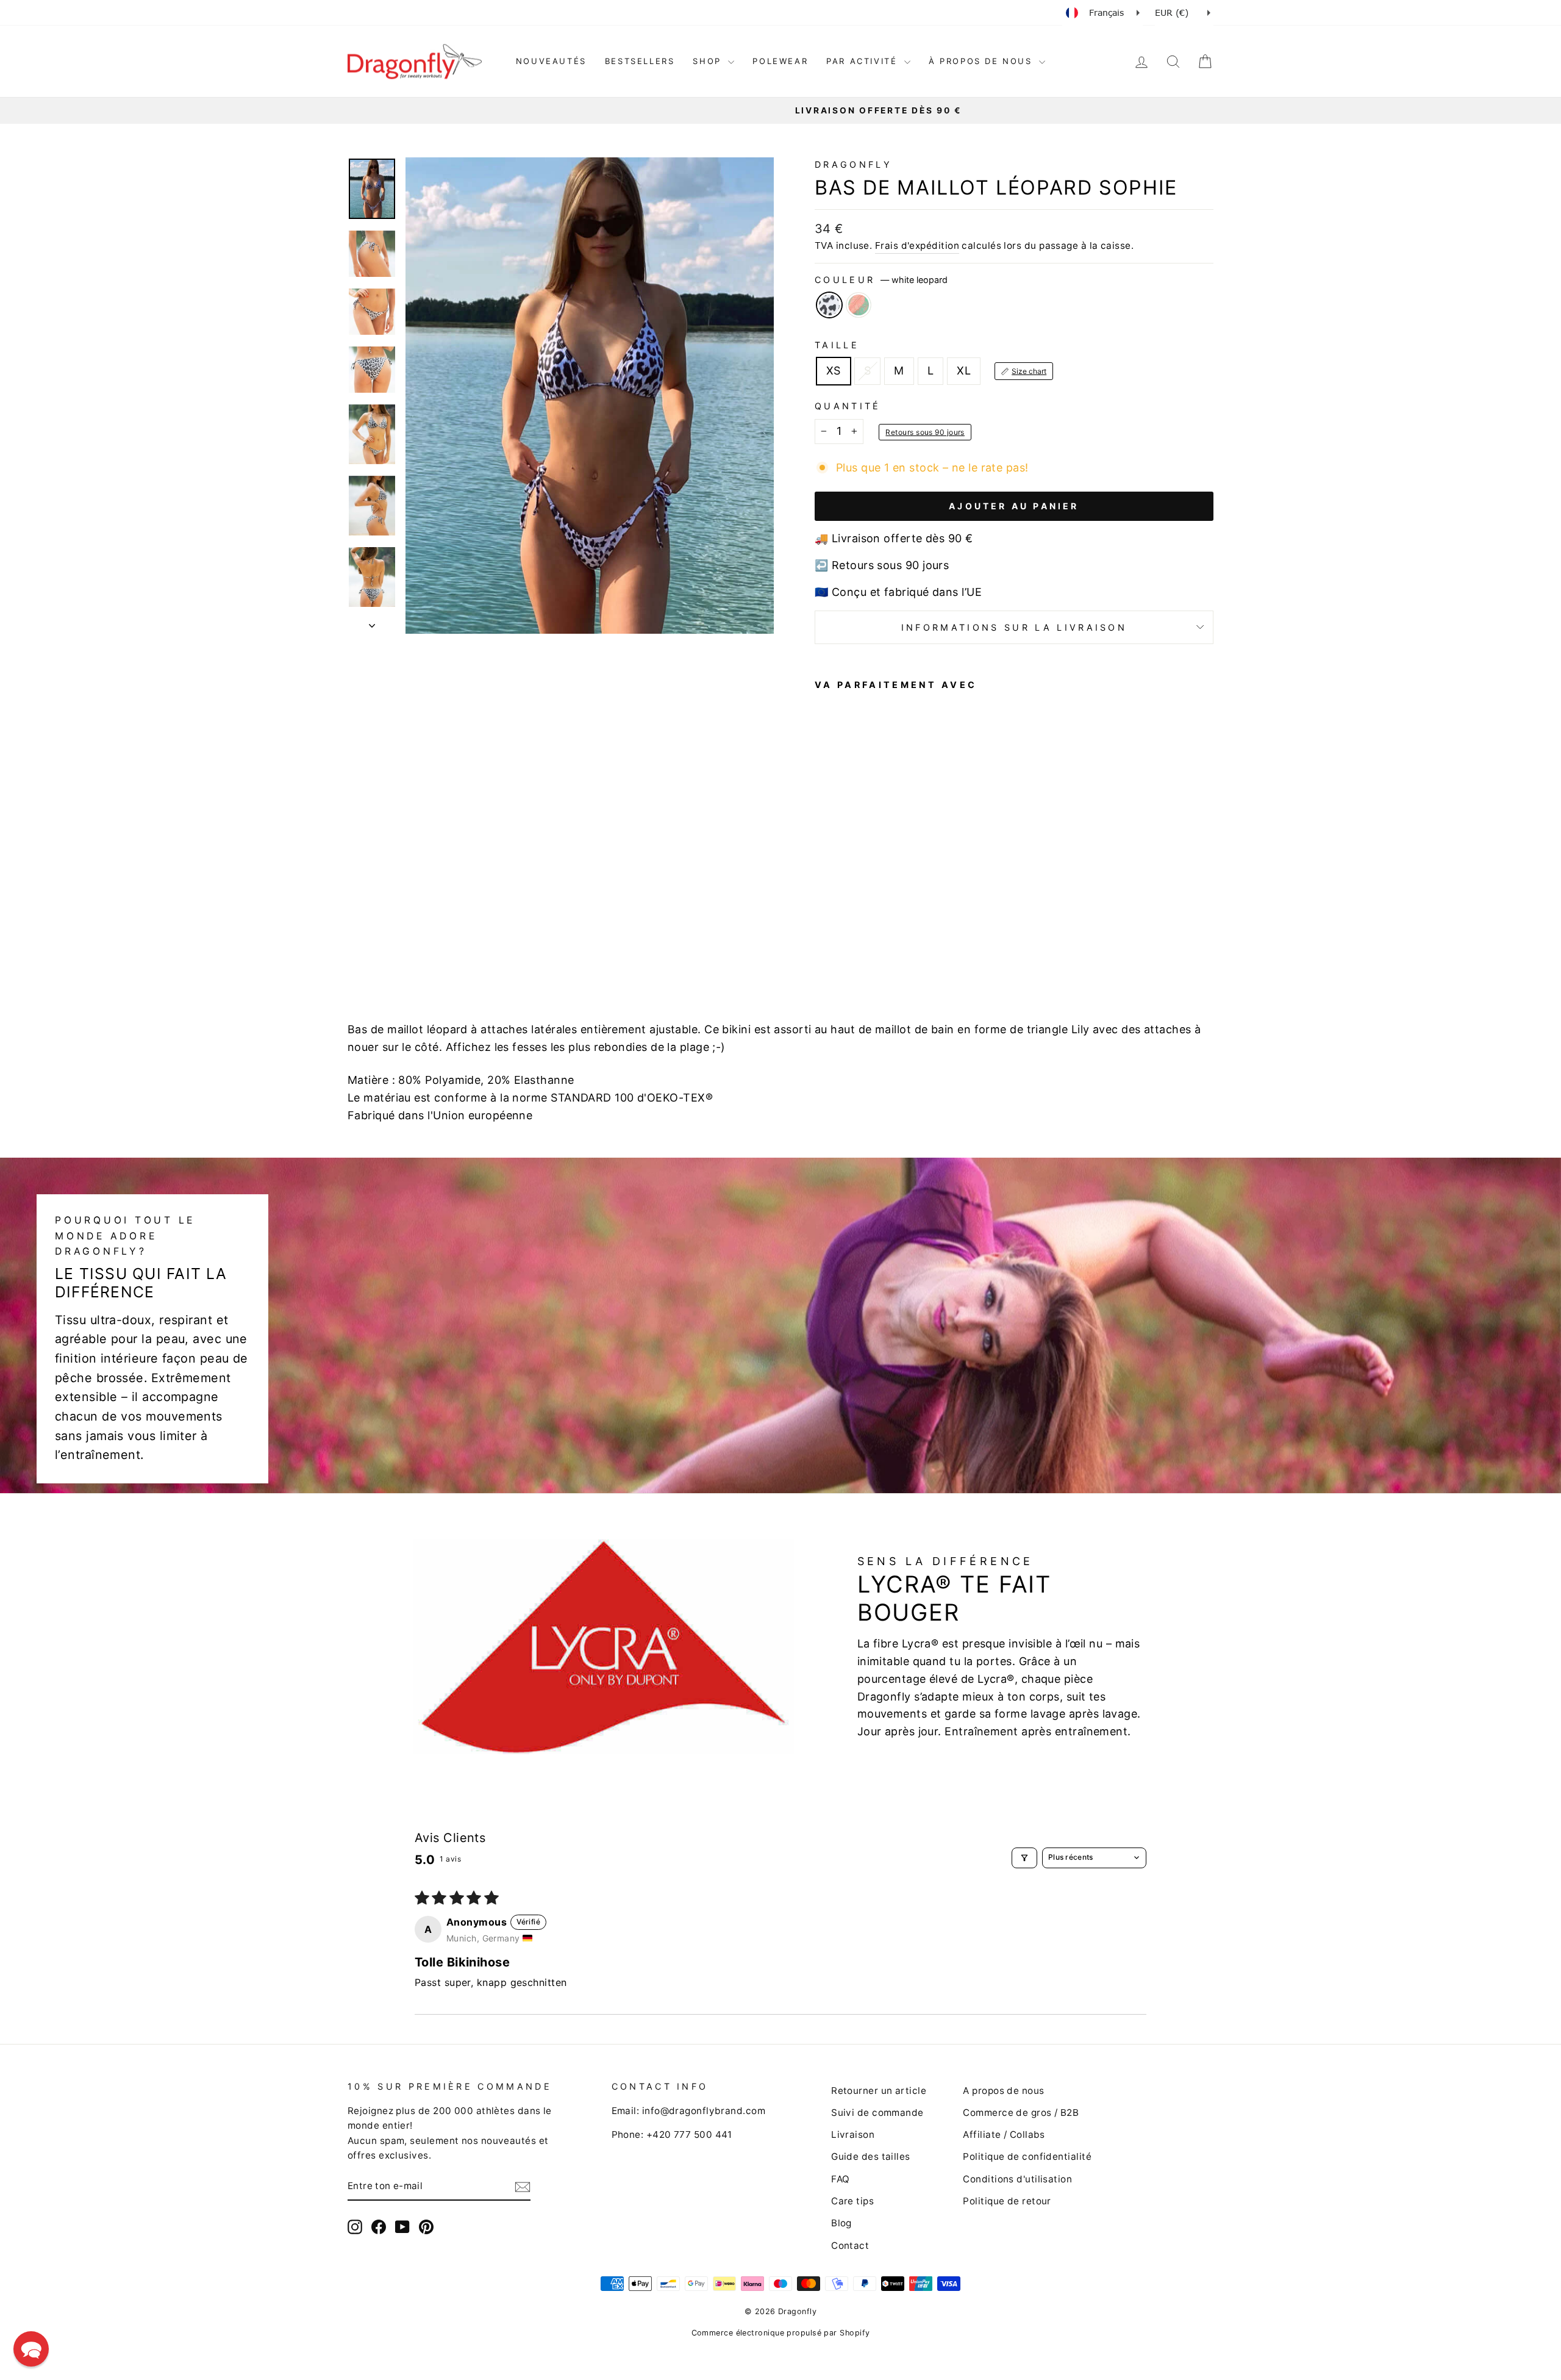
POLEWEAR (780, 61)
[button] (31, 2349)
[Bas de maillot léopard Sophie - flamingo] (839, 943)
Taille (837, 345)
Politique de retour (1007, 2201)
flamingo (859, 305)
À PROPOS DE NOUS (982, 61)
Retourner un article (879, 2091)
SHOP (709, 61)
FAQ (840, 2179)
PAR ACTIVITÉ (864, 61)
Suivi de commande (877, 2113)
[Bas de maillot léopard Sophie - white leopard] (823, 943)
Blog (841, 2223)
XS (834, 371)
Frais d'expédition (917, 246)
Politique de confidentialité (1027, 2156)
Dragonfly (853, 164)
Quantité (848, 406)
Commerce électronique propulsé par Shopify (781, 2333)
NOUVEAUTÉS (551, 61)
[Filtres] (1024, 1858)
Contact (850, 2246)
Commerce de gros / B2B (1021, 2113)
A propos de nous (1003, 2091)
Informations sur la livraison (1014, 627)
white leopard (829, 305)
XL (964, 371)
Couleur (881, 280)
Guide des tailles (871, 2156)
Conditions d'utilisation (1017, 2179)
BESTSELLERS (640, 61)
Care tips (852, 2201)
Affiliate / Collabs (1004, 2134)
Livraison (853, 2134)
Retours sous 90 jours (925, 432)
